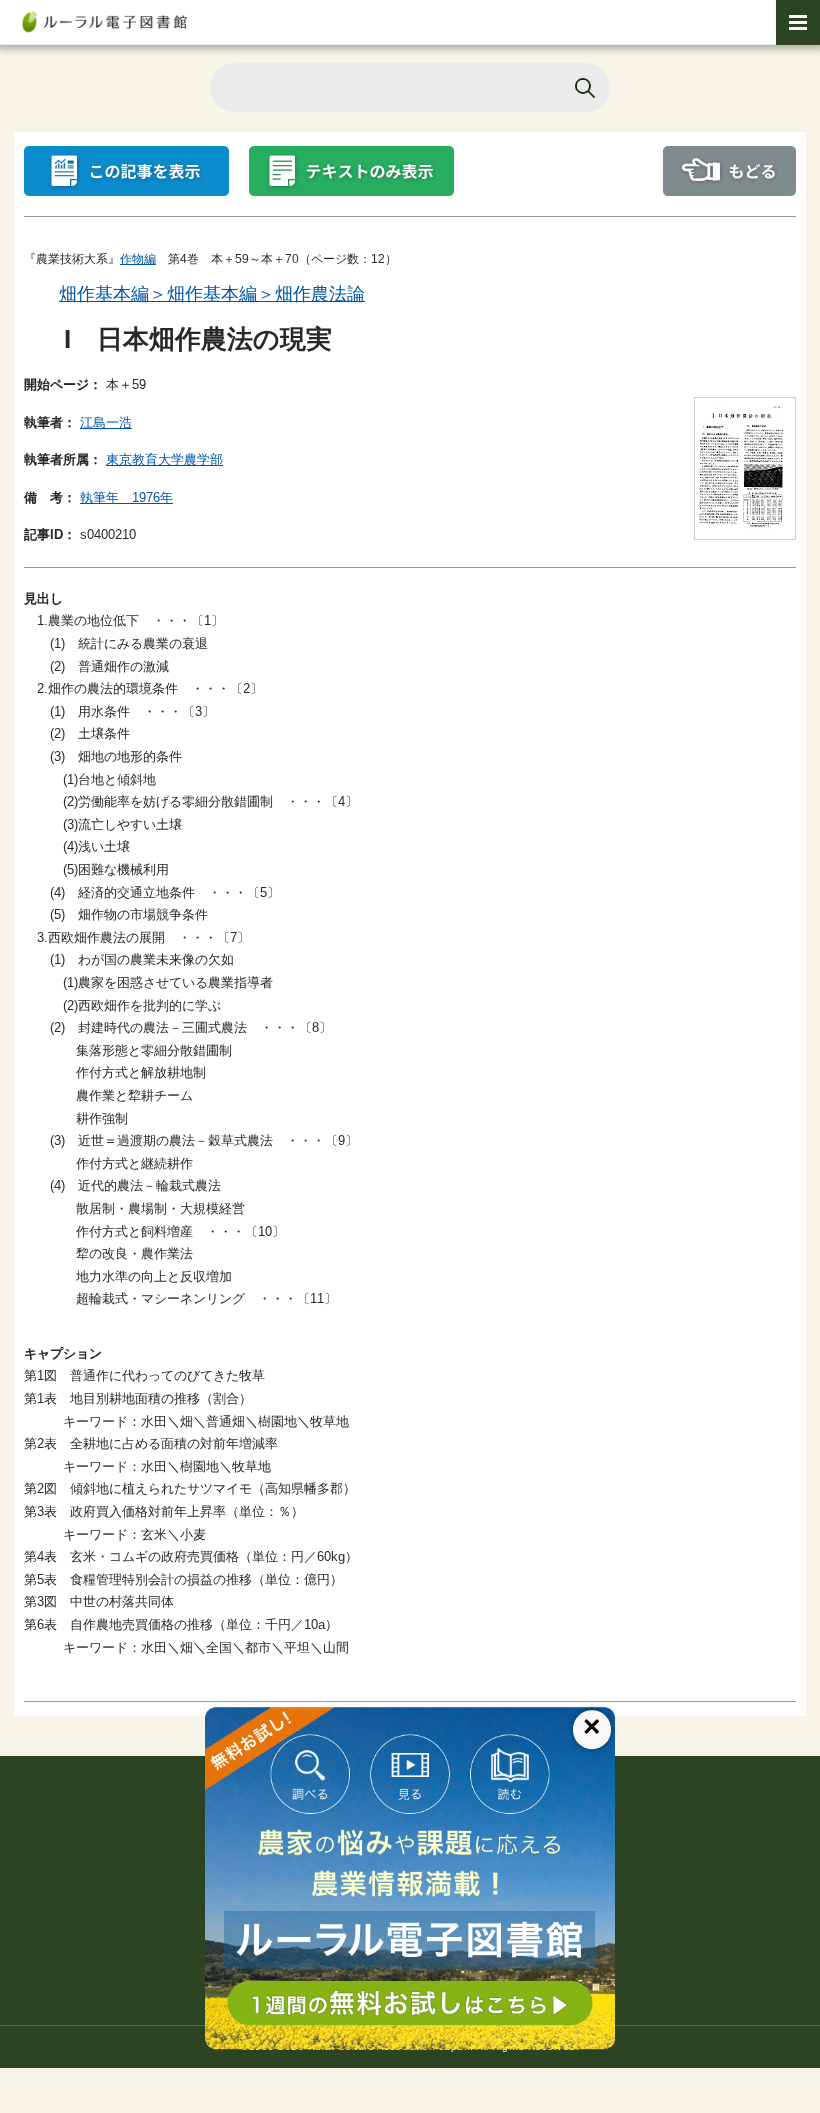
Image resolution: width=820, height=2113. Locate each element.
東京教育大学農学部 (164, 459)
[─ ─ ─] (798, 22)
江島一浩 (106, 422)
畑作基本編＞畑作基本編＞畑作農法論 (212, 294)
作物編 (138, 259)
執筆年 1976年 (126, 497)
